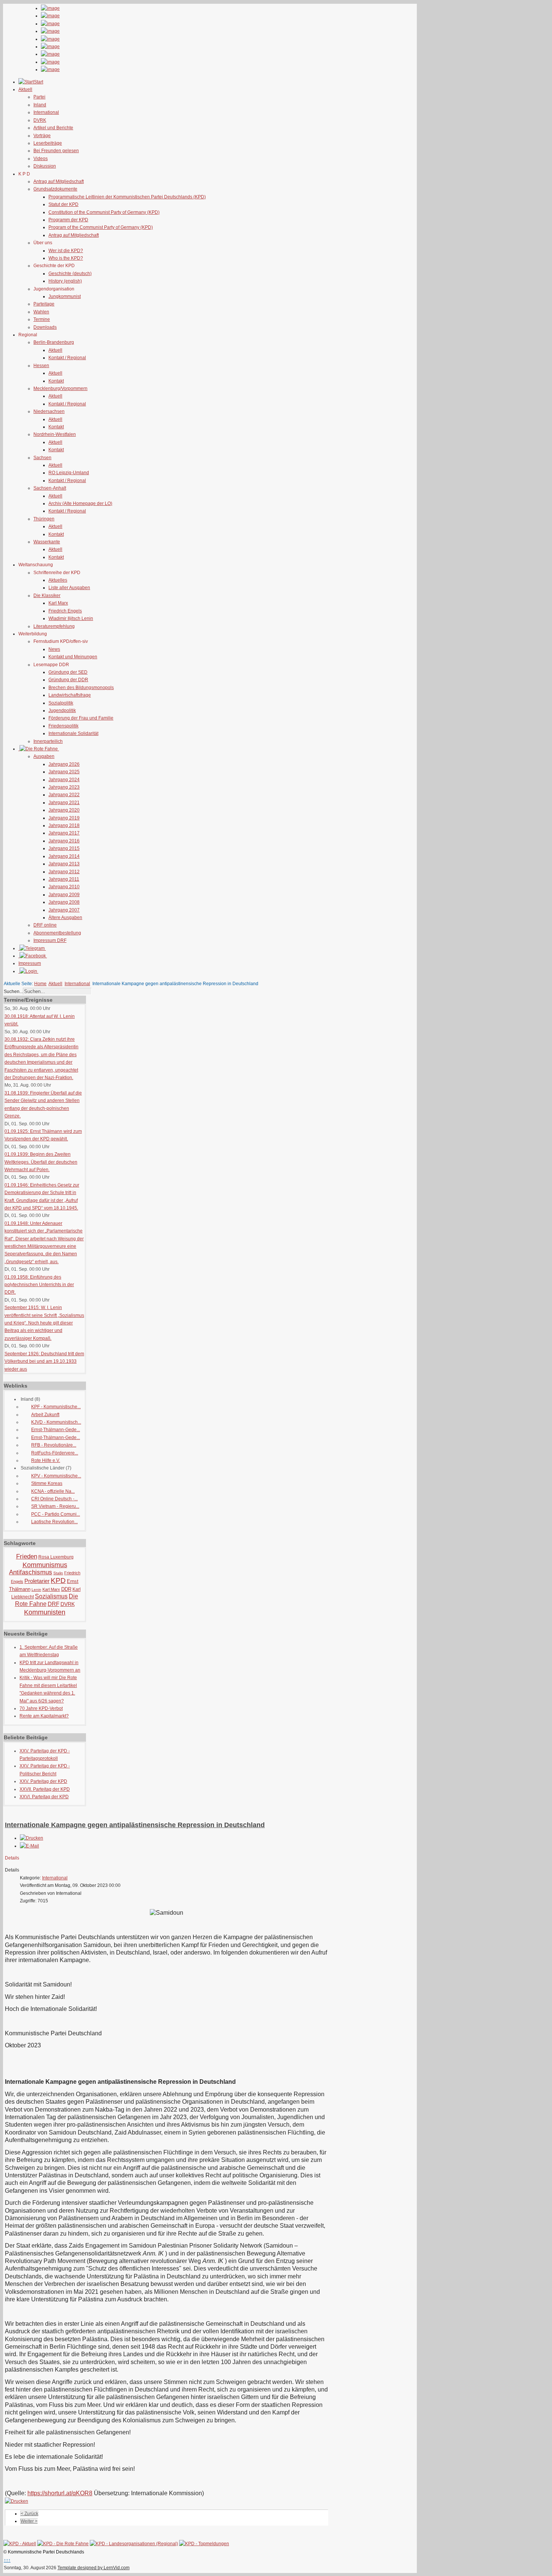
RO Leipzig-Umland (69, 473)
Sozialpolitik (61, 703)
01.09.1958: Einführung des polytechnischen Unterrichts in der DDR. (39, 1285)
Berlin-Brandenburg (54, 342)
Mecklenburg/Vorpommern (60, 389)
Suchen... (13, 992)
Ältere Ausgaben (65, 918)
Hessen (41, 366)
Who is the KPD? (66, 258)
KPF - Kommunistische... (56, 1407)
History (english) (65, 281)
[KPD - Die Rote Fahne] (63, 2544)
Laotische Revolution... (54, 1522)
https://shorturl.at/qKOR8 (60, 2493)
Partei (39, 97)
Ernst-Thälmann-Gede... (56, 1430)
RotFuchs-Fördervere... (55, 1453)
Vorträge (42, 136)
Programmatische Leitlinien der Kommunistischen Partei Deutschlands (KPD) (127, 197)
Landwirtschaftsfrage (70, 695)
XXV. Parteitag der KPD (43, 1781)
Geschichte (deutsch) (70, 274)
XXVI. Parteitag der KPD (44, 1797)
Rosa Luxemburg (56, 1557)
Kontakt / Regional (67, 358)
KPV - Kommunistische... (56, 1476)
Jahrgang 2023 (64, 787)
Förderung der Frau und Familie (81, 718)
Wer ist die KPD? (66, 251)
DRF (54, 1604)
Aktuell (55, 350)
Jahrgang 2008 (64, 902)
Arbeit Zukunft (45, 1415)
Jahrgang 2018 (64, 825)
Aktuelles (58, 580)
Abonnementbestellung (57, 933)
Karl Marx (58, 603)
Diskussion (45, 166)
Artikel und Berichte (53, 128)
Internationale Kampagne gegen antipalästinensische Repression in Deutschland (135, 1825)
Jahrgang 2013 (64, 864)
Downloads (45, 327)
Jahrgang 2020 (64, 810)
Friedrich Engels (65, 611)
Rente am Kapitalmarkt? (44, 1716)
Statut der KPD (63, 204)
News (54, 649)
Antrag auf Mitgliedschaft (59, 181)
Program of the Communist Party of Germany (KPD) (101, 227)
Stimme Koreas (47, 1483)
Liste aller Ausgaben (69, 588)
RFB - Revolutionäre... (54, 1445)
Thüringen (44, 519)
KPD (58, 1581)
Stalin (58, 1573)
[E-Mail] (29, 1846)
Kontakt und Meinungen (73, 657)
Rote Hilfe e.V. (46, 1460)
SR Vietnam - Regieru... (55, 1506)
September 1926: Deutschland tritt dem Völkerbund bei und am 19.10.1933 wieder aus (44, 1361)
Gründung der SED (68, 672)
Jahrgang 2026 (64, 764)
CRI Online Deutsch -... (54, 1499)
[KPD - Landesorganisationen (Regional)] (134, 2544)
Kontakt (56, 381)
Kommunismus (45, 1565)
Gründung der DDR (68, 680)
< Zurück (29, 2514)
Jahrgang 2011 (64, 879)
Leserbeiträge (48, 143)
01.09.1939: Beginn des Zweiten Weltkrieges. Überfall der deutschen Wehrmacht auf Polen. (41, 1162)
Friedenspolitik (63, 726)
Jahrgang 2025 (64, 772)
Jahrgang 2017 (64, 833)
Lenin (36, 1590)
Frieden (27, 1556)
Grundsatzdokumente (55, 189)
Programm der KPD (68, 220)
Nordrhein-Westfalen (55, 434)
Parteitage (44, 304)
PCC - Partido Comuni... (56, 1514)
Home (40, 984)
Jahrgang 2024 (64, 780)
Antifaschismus (31, 1572)
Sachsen (42, 458)
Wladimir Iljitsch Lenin (71, 618)
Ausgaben (44, 756)
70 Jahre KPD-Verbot (41, 1708)
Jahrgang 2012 (64, 872)
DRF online (45, 925)
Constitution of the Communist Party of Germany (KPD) (104, 212)
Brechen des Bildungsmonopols (81, 688)
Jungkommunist (65, 296)
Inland (40, 105)
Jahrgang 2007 (64, 910)
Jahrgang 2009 (64, 895)
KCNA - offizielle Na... (53, 1491)
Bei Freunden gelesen (56, 151)
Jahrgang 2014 (64, 856)
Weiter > (29, 2521)
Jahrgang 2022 (64, 795)
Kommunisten (45, 1612)
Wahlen (41, 312)
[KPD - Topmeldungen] (204, 2544)
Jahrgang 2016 (64, 841)
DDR (66, 1589)
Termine (42, 319)
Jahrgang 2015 (64, 848)
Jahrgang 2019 (64, 818)
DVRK (40, 120)
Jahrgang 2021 (64, 803)
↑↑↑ (7, 2560)
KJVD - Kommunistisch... (56, 1422)
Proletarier (37, 1581)
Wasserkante (47, 542)
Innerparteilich (48, 741)
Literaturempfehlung (54, 626)
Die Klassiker (47, 596)
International (46, 112)
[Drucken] (32, 1838)
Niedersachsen (49, 411)
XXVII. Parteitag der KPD (45, 1789)
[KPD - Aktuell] (20, 2544)
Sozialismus (51, 1596)
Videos (41, 159)
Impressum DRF (50, 940)
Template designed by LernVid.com (94, 2568)
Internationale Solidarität (73, 733)
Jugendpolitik (62, 711)
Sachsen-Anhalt (50, 488)
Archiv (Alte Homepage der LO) (80, 503)
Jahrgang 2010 (64, 887)
